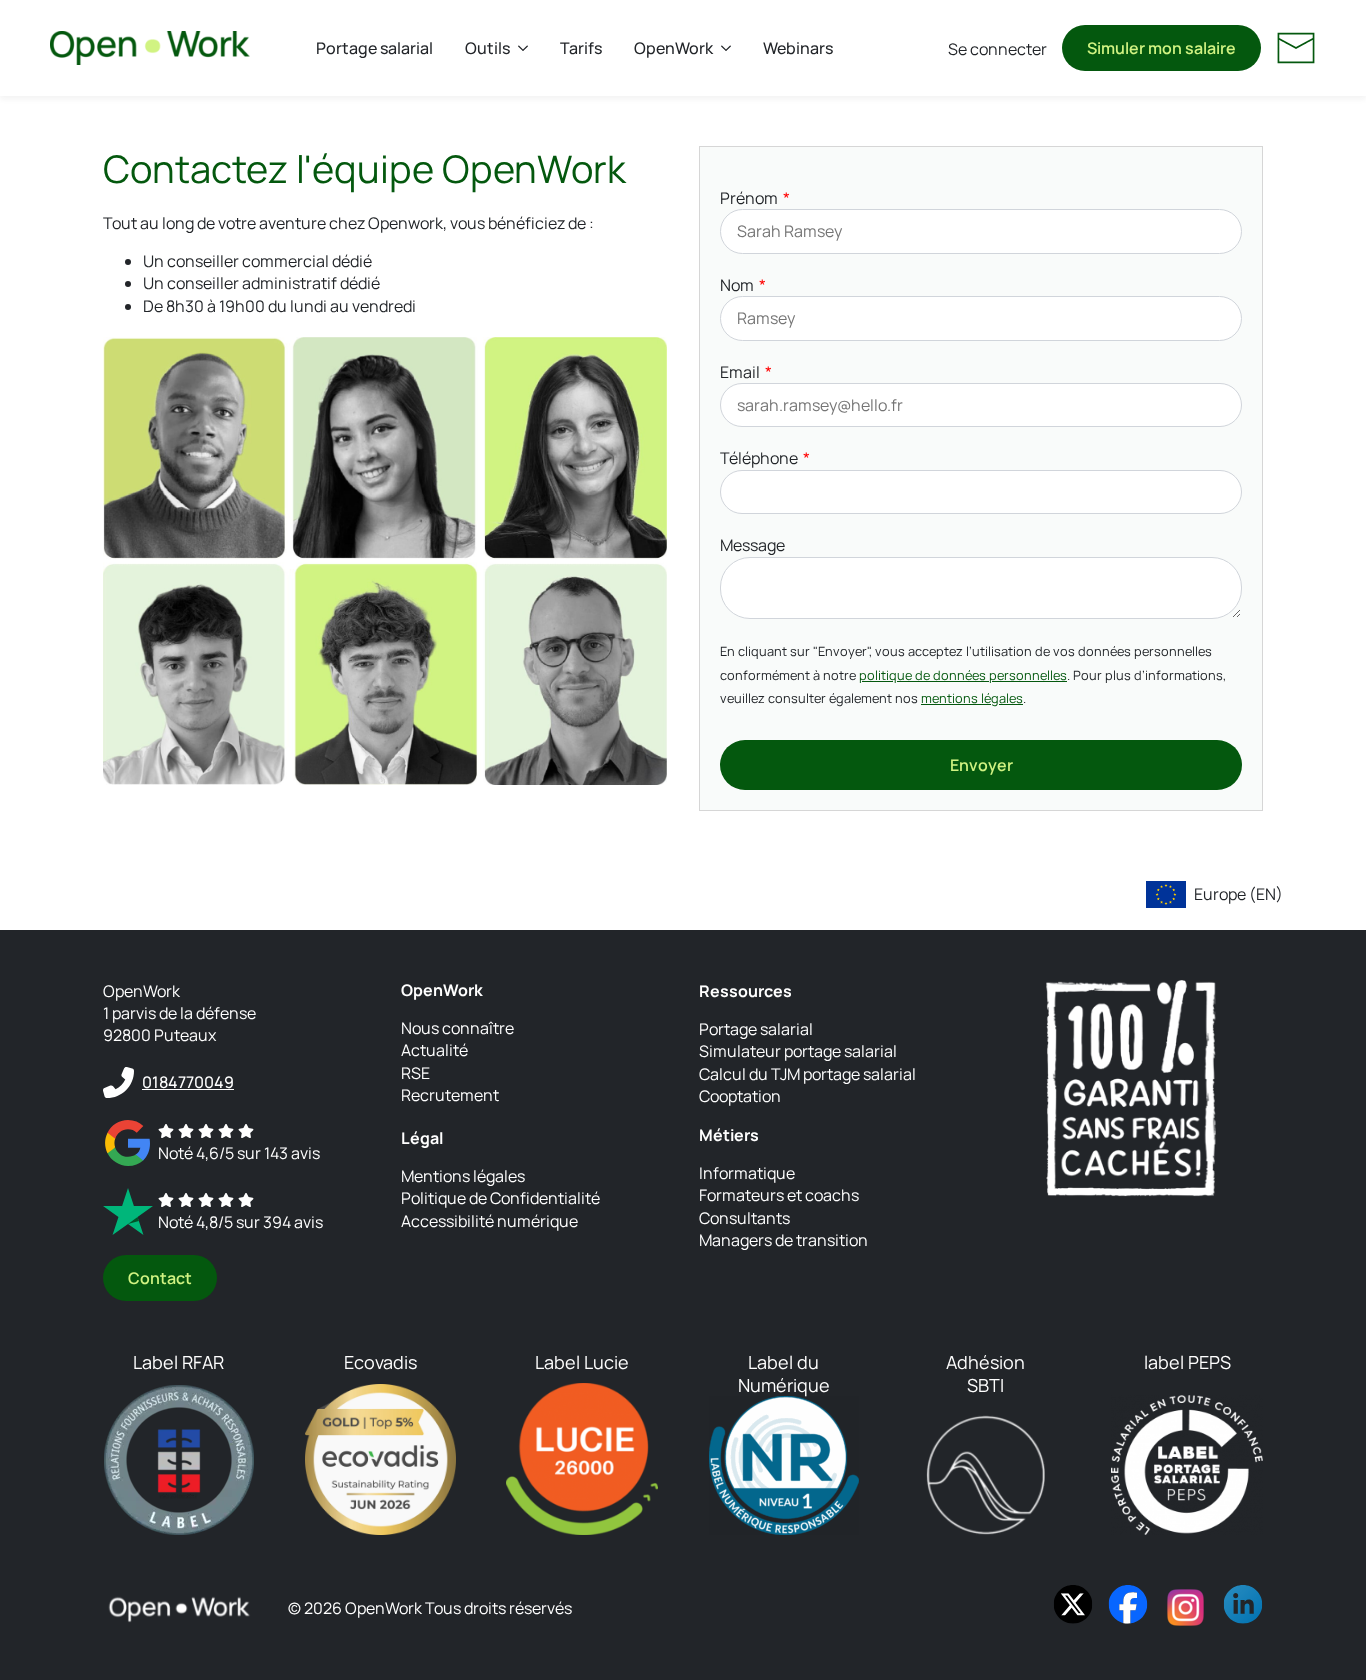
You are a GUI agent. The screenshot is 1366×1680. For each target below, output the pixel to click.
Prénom (749, 198)
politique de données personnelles (963, 675)
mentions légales (972, 698)
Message (752, 545)
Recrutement (450, 1095)
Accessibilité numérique (489, 1221)
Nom (737, 285)
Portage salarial (374, 48)
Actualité (434, 1050)
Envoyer (981, 765)
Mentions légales (463, 1176)
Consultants (744, 1218)
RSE (415, 1073)
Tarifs (581, 48)
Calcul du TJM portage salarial (807, 1074)
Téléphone (759, 458)
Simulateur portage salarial (798, 1051)
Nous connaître (457, 1028)
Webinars (798, 48)
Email (740, 372)
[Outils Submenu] (527, 48)
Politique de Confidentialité (500, 1198)
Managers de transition (783, 1240)
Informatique (747, 1173)
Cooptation (740, 1096)
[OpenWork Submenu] (730, 48)
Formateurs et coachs (779, 1195)
